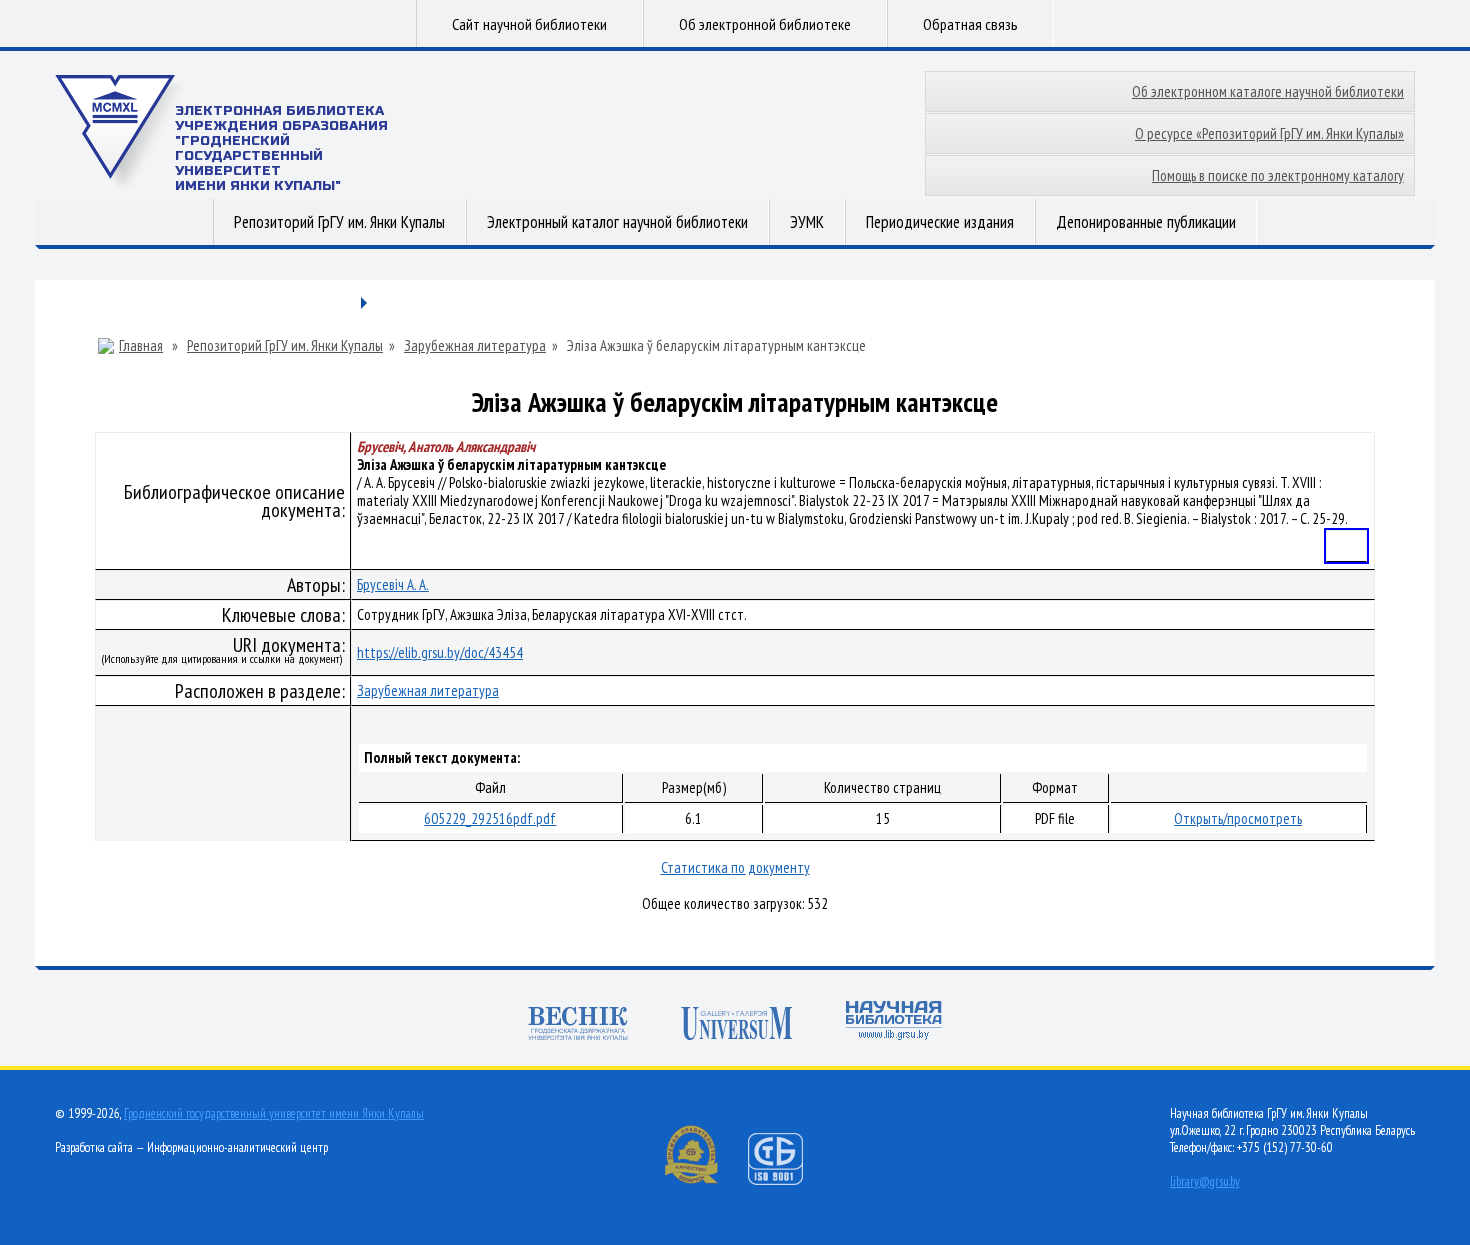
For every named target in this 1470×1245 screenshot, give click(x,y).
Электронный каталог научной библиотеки (617, 222)
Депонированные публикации (1146, 222)
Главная (141, 346)
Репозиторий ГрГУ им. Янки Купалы (339, 222)
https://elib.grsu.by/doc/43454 (440, 652)
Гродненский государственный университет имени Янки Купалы (274, 1113)
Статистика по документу (735, 867)
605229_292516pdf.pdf (490, 818)
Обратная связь (970, 24)
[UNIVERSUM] (737, 1025)
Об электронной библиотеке (765, 24)
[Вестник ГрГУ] (578, 1025)
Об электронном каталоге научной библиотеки (1268, 91)
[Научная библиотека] (894, 1022)
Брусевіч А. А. (393, 584)
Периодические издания (940, 222)
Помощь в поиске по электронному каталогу (1278, 175)
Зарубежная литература (475, 346)
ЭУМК (807, 222)
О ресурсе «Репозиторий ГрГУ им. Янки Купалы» (1269, 133)
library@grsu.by (1205, 1181)
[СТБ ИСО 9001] (788, 1180)
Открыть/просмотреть (1238, 818)
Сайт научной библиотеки (529, 24)
